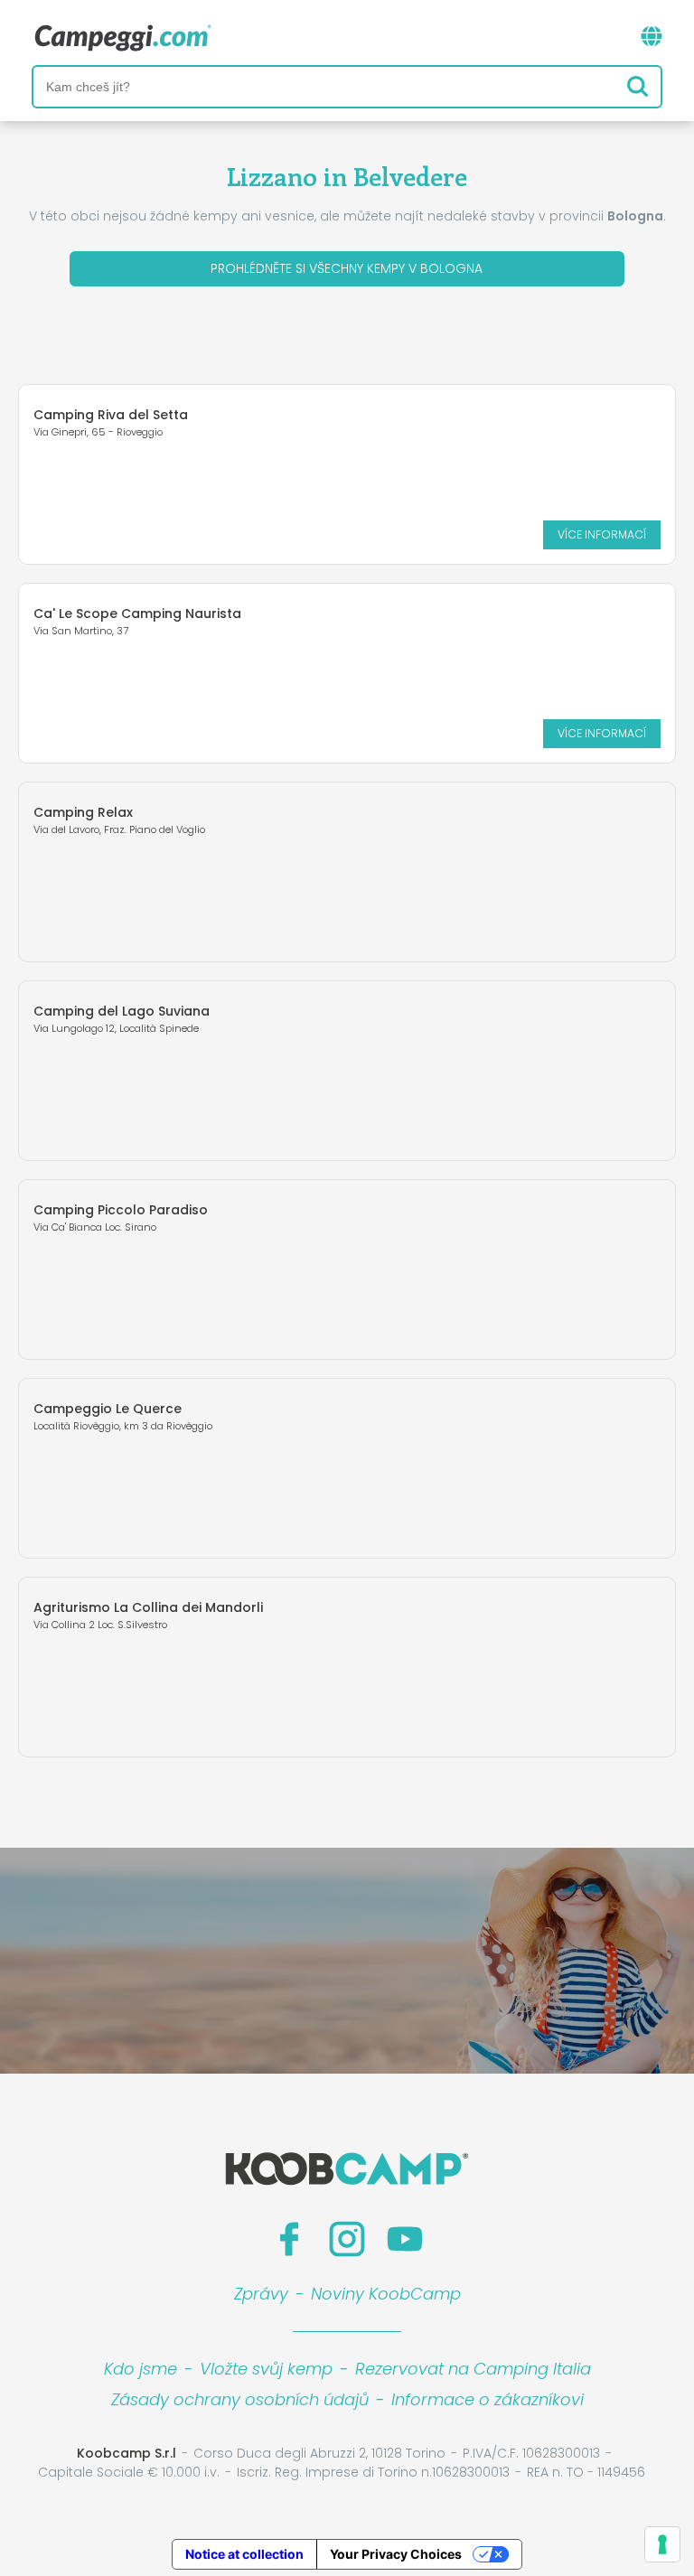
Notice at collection (244, 2554)
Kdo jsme (141, 2369)
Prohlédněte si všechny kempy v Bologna (347, 268)
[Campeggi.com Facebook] (289, 2239)
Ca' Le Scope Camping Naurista (137, 614)
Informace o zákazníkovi (488, 2399)
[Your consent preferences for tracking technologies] (662, 2544)
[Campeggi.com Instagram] (347, 2239)
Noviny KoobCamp (386, 2294)
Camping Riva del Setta (111, 415)
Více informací (602, 534)
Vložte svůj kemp (266, 2369)
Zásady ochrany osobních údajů (240, 2399)
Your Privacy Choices (396, 2554)
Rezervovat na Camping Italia (473, 2369)
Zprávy (261, 2294)
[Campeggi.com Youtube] (405, 2239)
